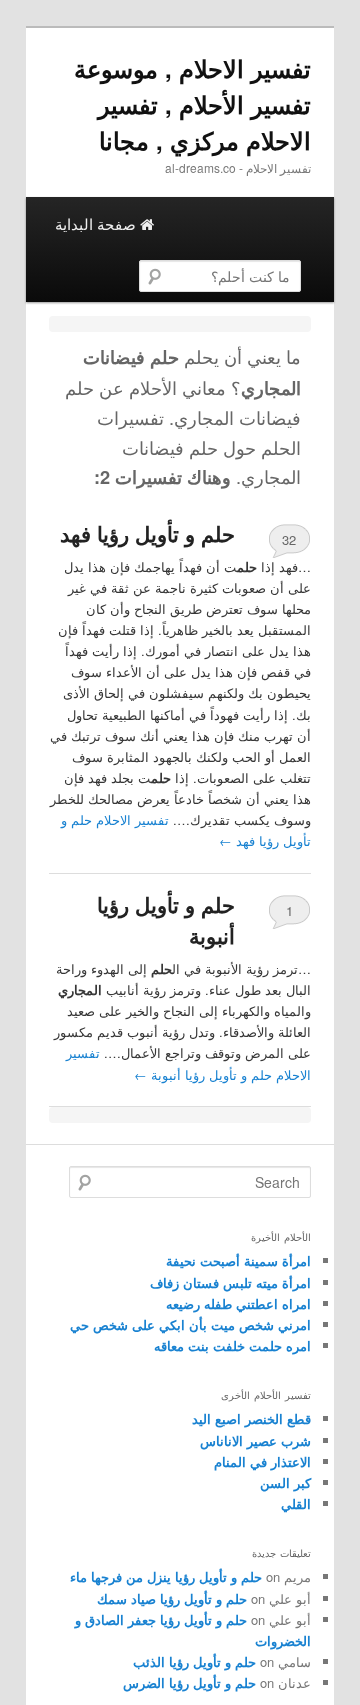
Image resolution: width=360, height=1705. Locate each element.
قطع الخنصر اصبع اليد (251, 1418)
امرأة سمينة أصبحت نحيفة (238, 1260)
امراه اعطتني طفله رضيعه (238, 1303)
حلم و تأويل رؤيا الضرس (189, 1682)
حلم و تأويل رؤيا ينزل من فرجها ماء (166, 1576)
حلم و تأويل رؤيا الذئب (194, 1661)
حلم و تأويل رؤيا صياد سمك (172, 1598)
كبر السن (285, 1482)
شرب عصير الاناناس (255, 1440)
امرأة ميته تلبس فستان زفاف (230, 1282)
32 (289, 539)
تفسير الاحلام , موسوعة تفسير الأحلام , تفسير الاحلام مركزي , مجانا (192, 104)
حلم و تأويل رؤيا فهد (147, 533)
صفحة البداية (97, 223)
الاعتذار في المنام (262, 1461)
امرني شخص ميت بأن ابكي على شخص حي (190, 1324)
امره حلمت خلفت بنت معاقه (232, 1345)
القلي (296, 1503)
